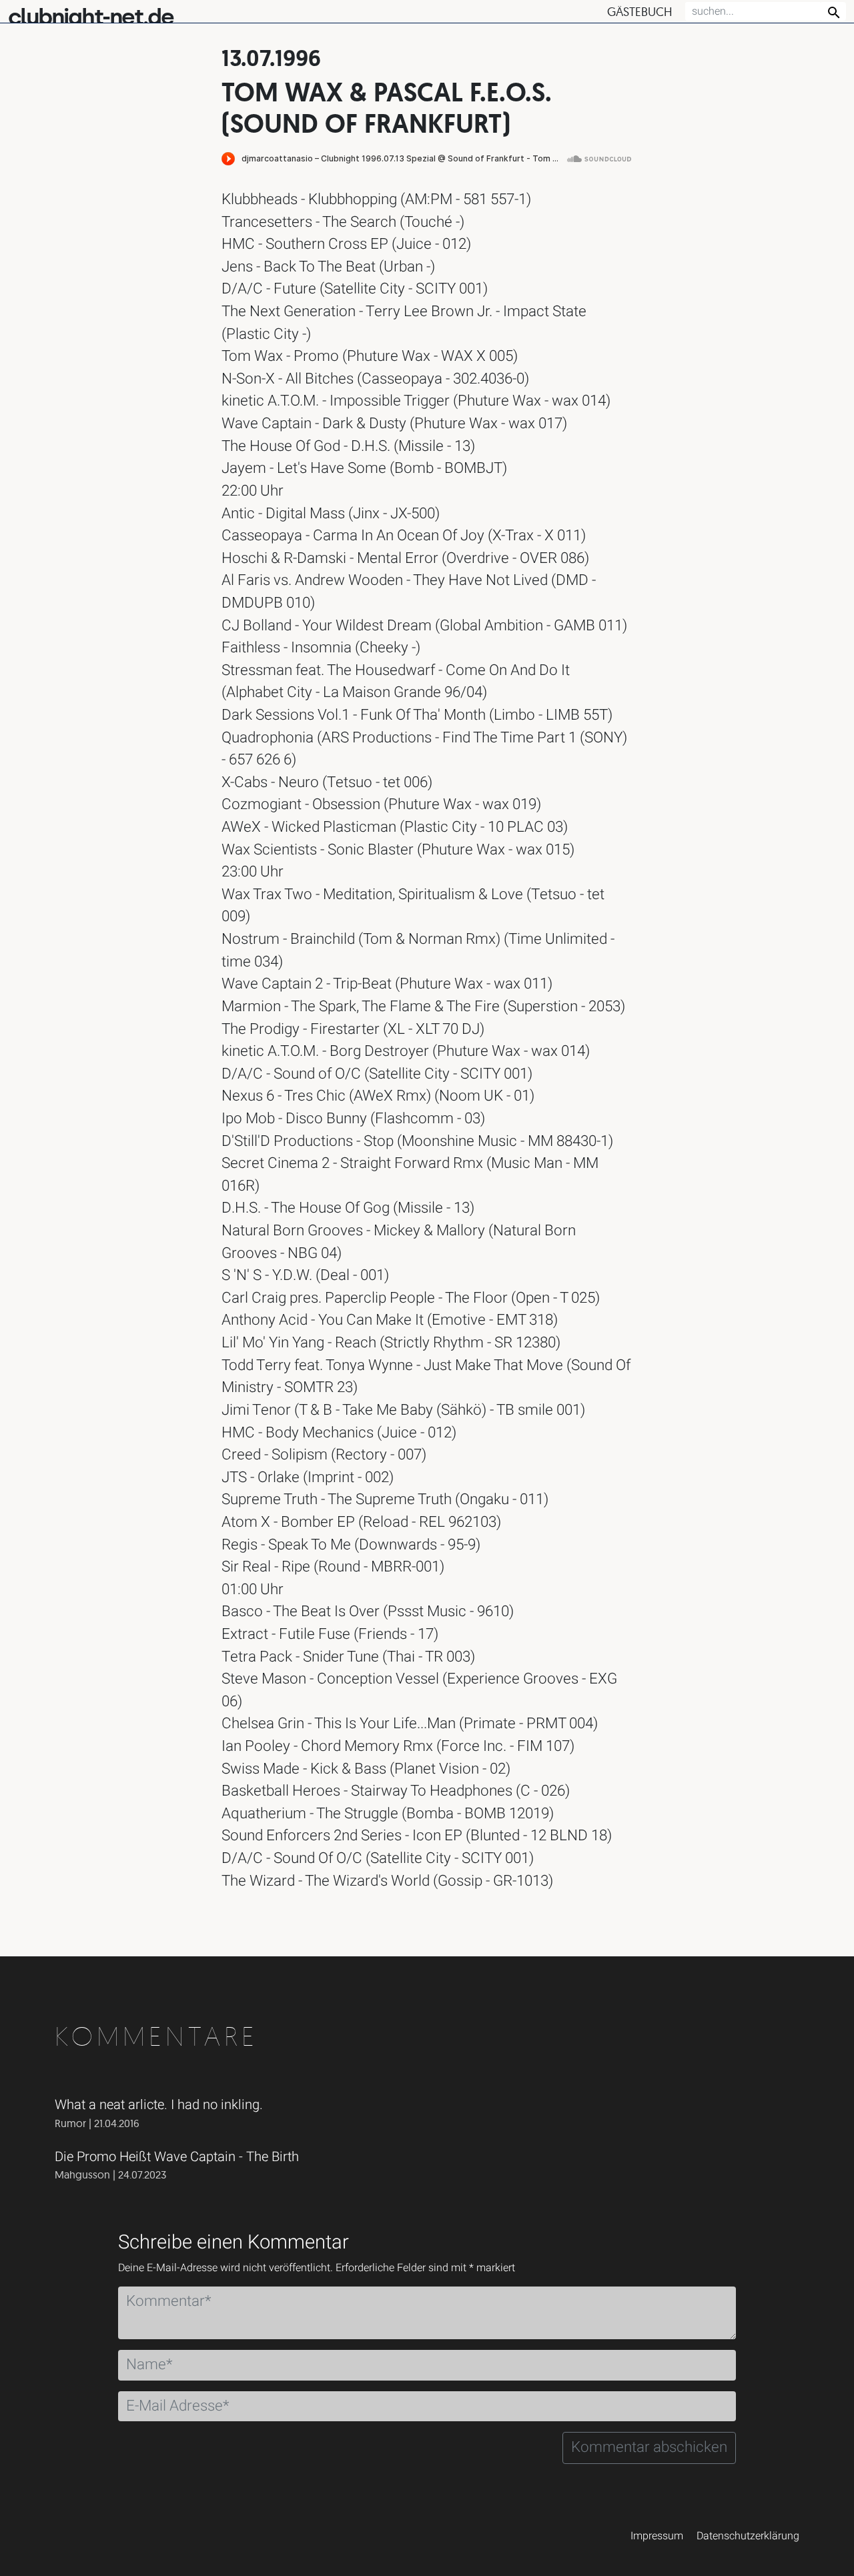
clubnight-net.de (91, 17)
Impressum (657, 2536)
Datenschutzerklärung (748, 2536)
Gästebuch (639, 12)
